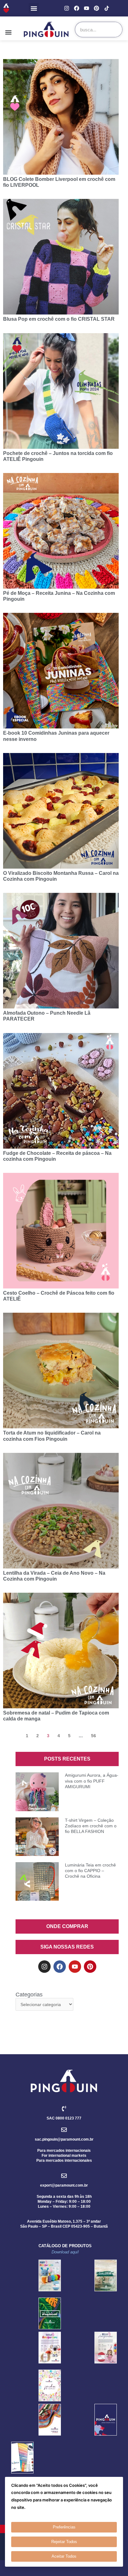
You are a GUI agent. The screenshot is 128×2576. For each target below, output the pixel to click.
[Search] (114, 30)
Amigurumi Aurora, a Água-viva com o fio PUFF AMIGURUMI (92, 1781)
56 (94, 1736)
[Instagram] (67, 8)
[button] (34, 8)
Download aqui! (65, 2252)
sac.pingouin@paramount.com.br (64, 2139)
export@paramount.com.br (64, 2185)
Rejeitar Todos (64, 2542)
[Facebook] (77, 8)
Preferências (64, 2527)
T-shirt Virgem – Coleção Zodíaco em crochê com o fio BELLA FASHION (91, 1826)
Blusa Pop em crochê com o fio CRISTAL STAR (59, 319)
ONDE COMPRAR (67, 1926)
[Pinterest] (96, 8)
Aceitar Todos (64, 2556)
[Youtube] (87, 8)
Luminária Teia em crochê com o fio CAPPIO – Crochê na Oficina (90, 1871)
